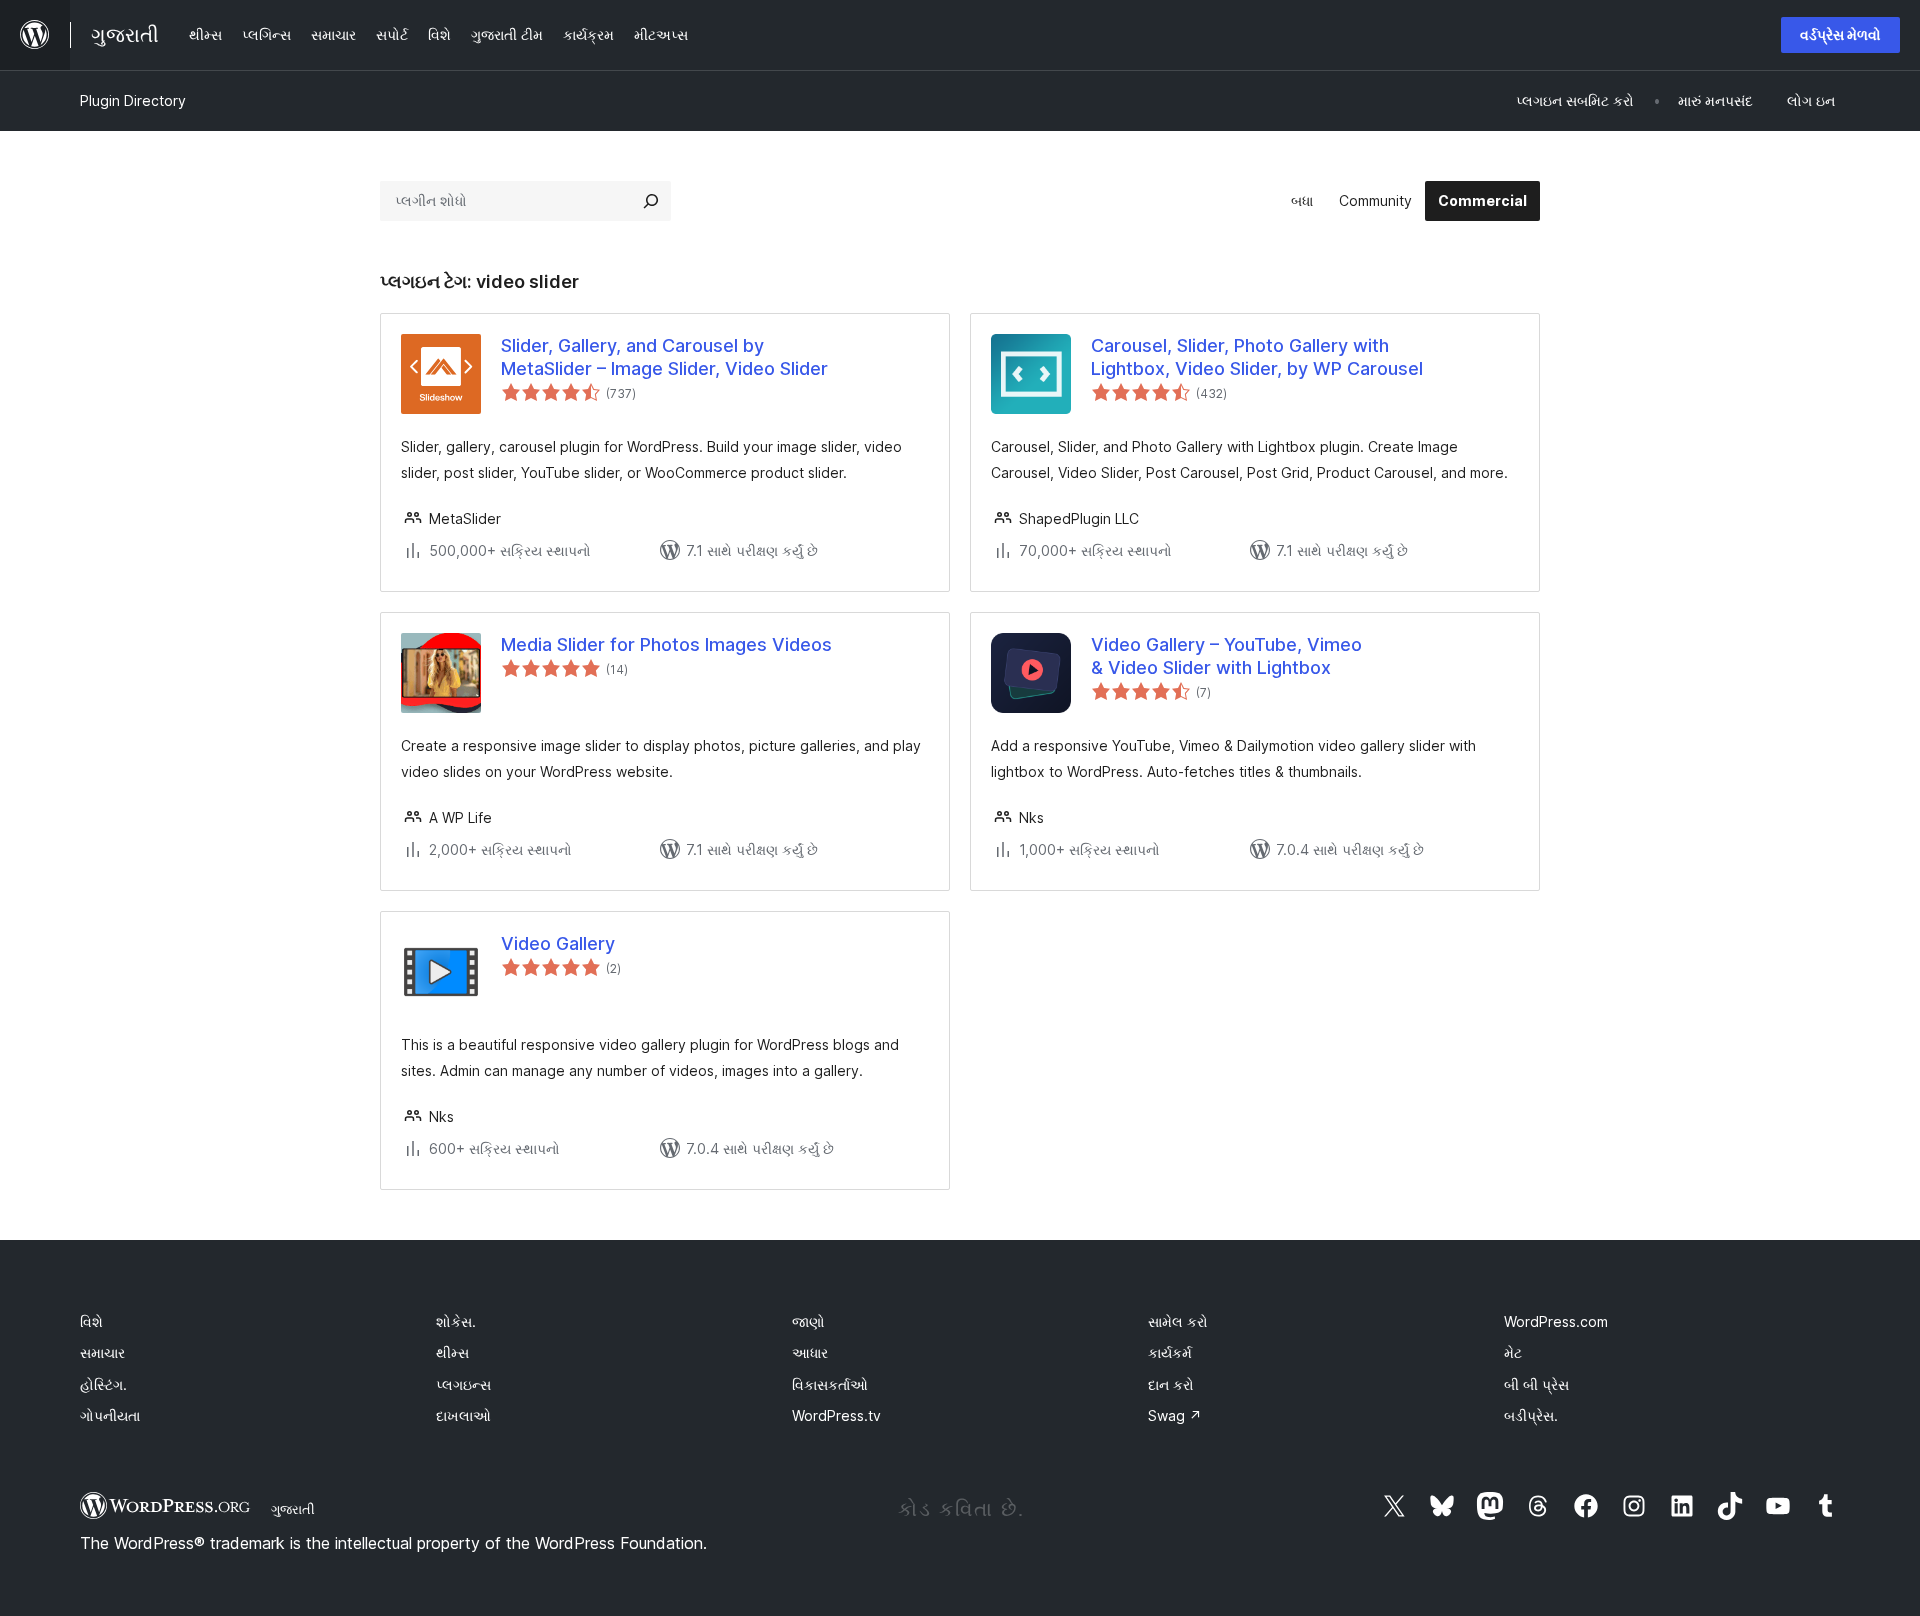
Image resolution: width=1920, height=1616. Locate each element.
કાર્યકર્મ (1170, 1352)
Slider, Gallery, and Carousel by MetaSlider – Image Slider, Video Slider (664, 357)
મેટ (1513, 1352)
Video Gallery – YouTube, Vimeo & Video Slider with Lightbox (1226, 656)
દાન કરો (1171, 1384)
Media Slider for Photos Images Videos (666, 644)
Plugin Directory (133, 100)
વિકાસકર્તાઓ (830, 1384)
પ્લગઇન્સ (463, 1384)
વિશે (91, 1321)
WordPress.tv (836, 1415)
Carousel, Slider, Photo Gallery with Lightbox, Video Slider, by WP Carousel (1257, 357)
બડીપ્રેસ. (1531, 1415)
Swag (1175, 1415)
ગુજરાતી (293, 1509)
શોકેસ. (456, 1321)
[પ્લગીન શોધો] (651, 201)
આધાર (810, 1352)
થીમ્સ (452, 1352)
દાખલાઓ (463, 1415)
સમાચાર (102, 1352)
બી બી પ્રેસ (1536, 1384)
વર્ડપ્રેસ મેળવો (1840, 34)
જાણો (808, 1321)
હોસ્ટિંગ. (103, 1384)
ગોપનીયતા (110, 1415)
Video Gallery (558, 943)
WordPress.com (1556, 1321)
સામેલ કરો (1178, 1321)
